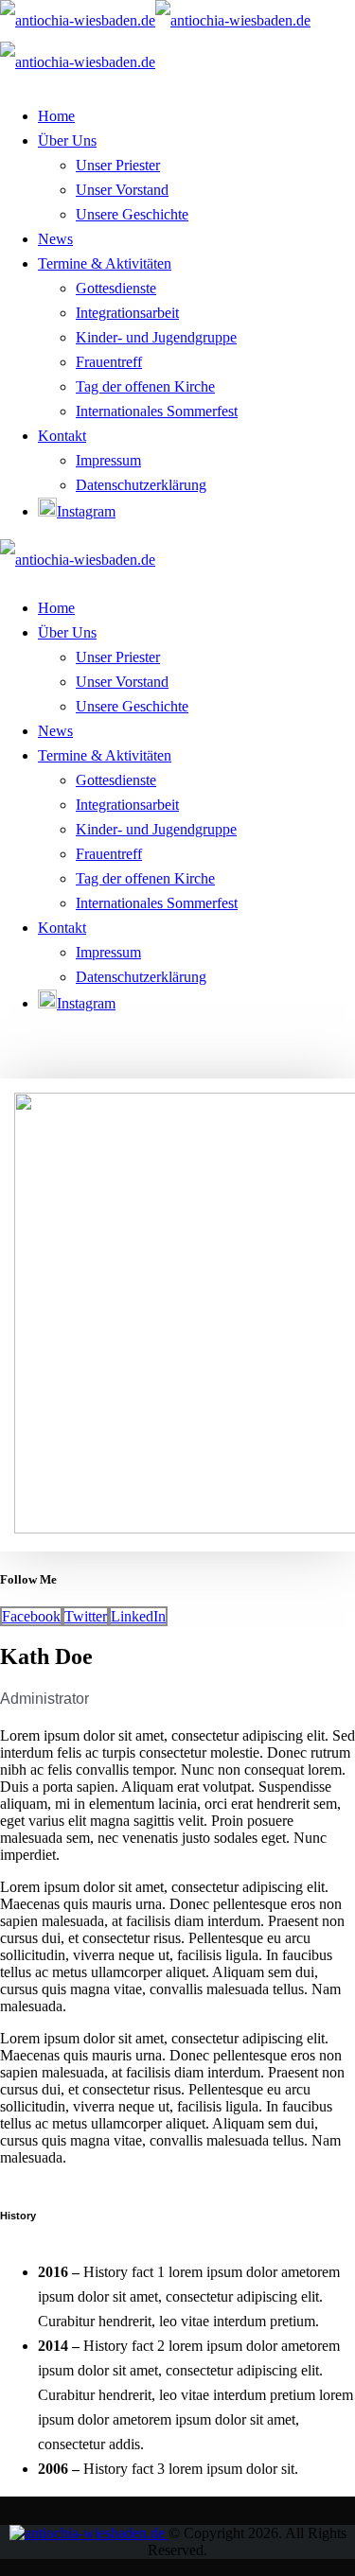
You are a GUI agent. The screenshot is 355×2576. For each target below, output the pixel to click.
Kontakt (62, 436)
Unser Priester (118, 165)
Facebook (31, 1616)
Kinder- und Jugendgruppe (156, 337)
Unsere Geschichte (132, 214)
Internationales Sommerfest (157, 411)
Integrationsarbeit (127, 313)
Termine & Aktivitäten (105, 263)
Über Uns (67, 140)
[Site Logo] (78, 560)
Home (56, 116)
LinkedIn (138, 1616)
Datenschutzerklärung (141, 485)
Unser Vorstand (122, 190)
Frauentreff (109, 362)
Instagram (86, 511)
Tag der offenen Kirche (145, 386)
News (55, 239)
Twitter (86, 1616)
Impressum (108, 460)
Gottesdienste (116, 288)
